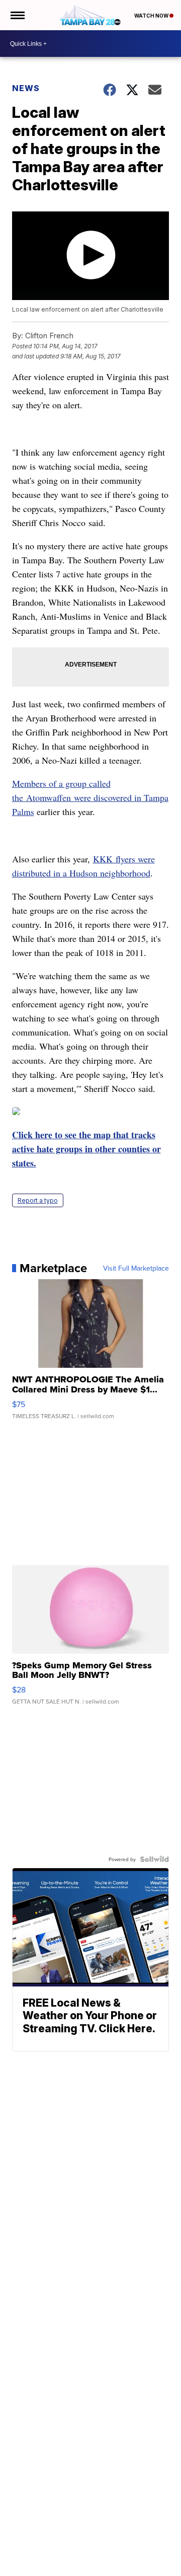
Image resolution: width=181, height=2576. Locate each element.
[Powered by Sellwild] (154, 1859)
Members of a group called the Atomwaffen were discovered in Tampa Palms (90, 797)
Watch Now (152, 16)
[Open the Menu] (17, 15)
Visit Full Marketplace (136, 1268)
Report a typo (38, 1200)
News (26, 88)
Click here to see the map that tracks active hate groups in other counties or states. (86, 1149)
